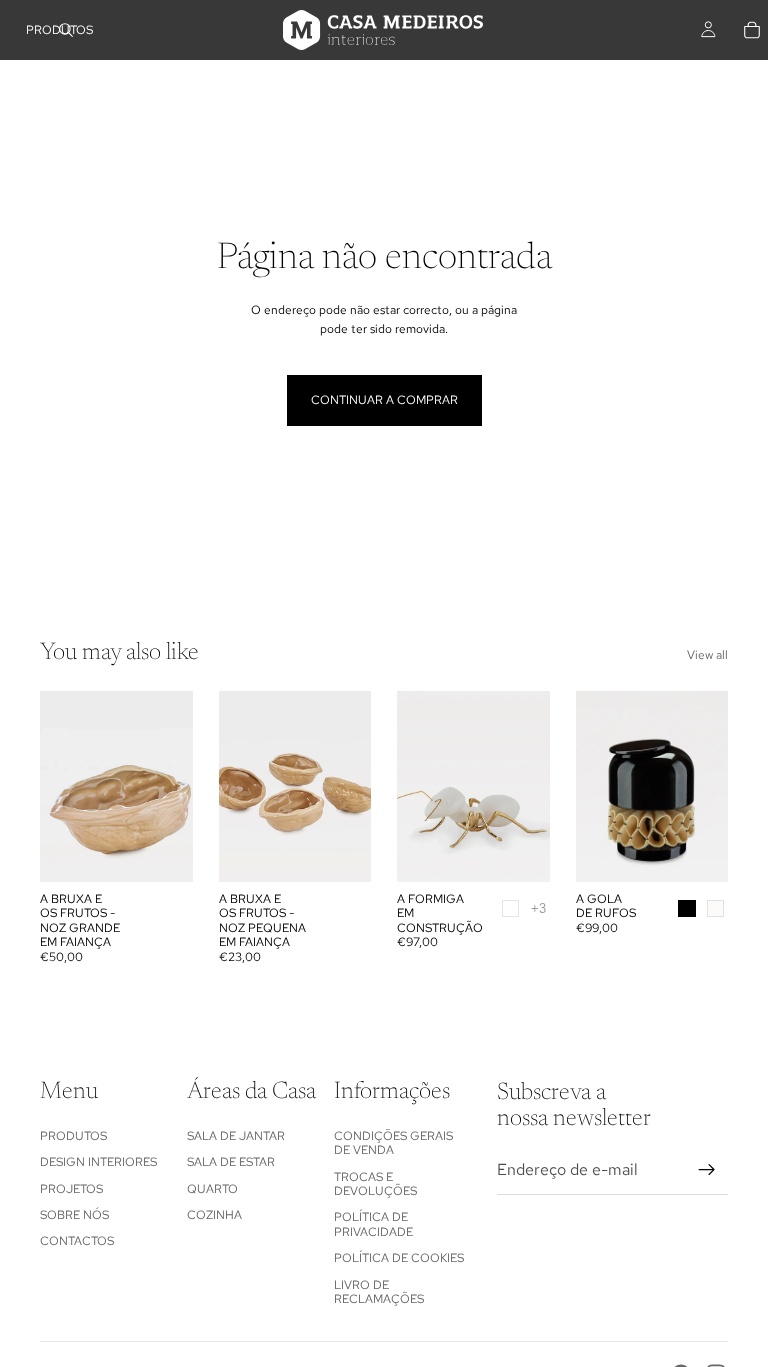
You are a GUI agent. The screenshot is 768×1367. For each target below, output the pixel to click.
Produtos (73, 1135)
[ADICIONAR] (162, 851)
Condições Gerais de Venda (393, 1142)
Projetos (71, 1188)
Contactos (77, 1241)
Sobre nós (74, 1215)
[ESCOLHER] (519, 851)
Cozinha (214, 1215)
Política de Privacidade (373, 1224)
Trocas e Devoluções (375, 1183)
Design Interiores (98, 1162)
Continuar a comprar (384, 400)
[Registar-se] (707, 1169)
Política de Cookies (399, 1258)
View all (707, 655)
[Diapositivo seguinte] (171, 786)
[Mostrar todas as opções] (538, 908)
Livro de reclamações (379, 1291)
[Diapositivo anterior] (62, 786)
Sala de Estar (231, 1162)
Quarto (212, 1188)
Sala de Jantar (236, 1135)
